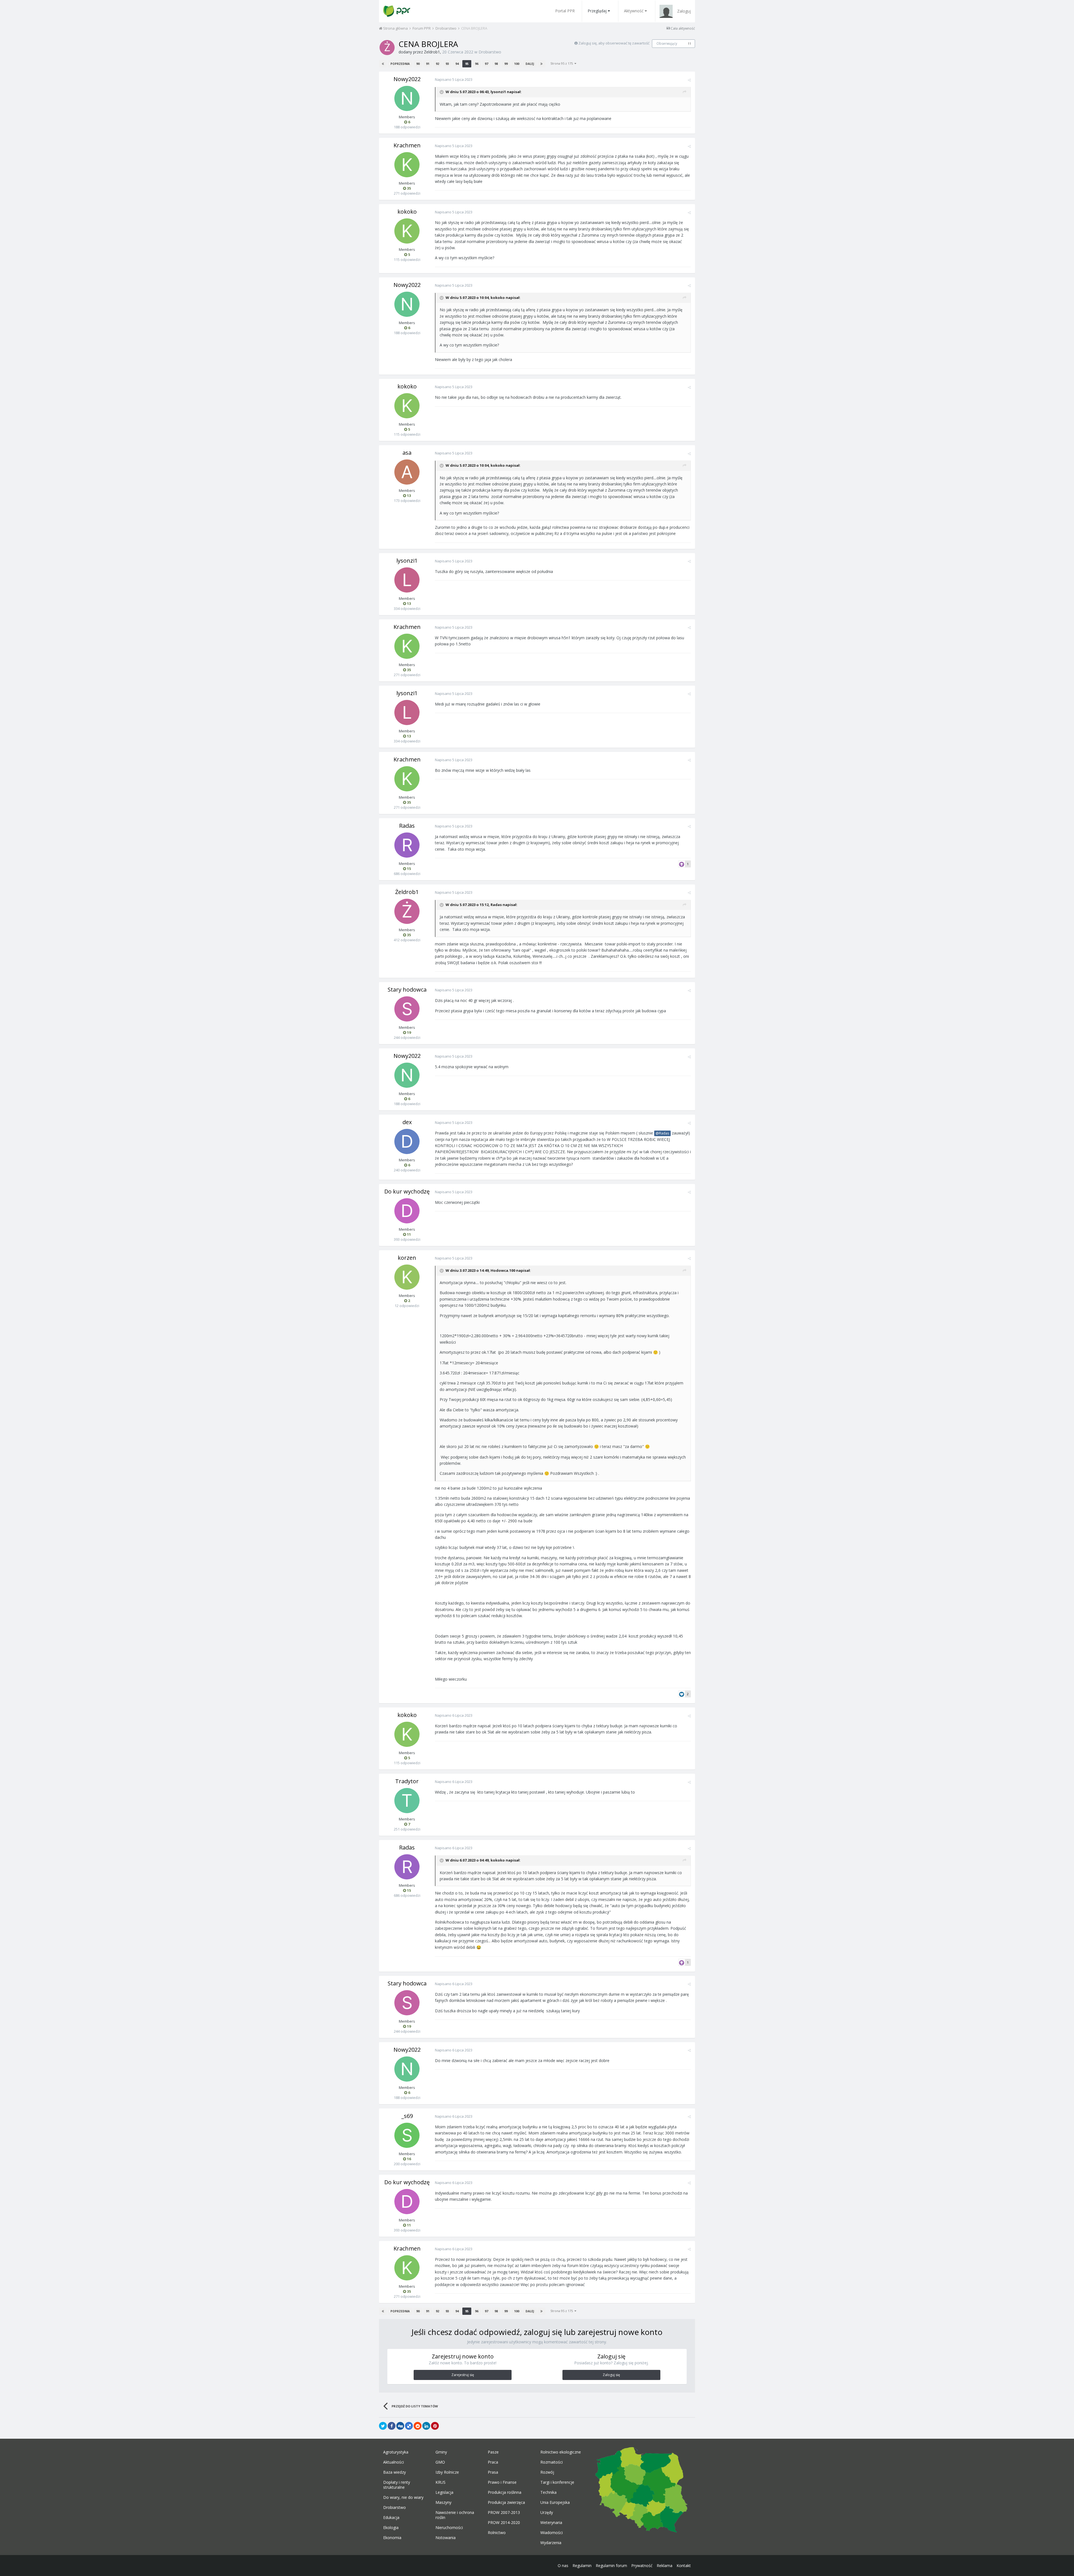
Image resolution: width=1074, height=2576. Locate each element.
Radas (407, 826)
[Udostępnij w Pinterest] (435, 2426)
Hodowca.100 (503, 1270)
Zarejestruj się (463, 2375)
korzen (407, 1258)
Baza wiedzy (394, 2472)
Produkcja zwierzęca (506, 2502)
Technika (548, 2492)
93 (447, 64)
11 (689, 44)
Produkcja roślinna (505, 2492)
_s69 (407, 2116)
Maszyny (443, 2502)
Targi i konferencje (557, 2482)
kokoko (407, 212)
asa (407, 453)
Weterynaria (551, 2523)
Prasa (493, 2472)
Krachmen (407, 145)
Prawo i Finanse (502, 2482)
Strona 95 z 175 (562, 63)
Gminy (441, 2452)
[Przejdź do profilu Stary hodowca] (407, 1009)
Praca (493, 2462)
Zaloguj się (611, 2375)
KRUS (441, 2482)
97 (486, 64)
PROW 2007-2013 (504, 2513)
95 (467, 64)
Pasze (493, 2452)
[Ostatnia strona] (541, 64)
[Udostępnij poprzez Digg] (400, 2426)
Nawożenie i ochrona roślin (455, 2515)
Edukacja (391, 2518)
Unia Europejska (555, 2502)
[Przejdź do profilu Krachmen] (407, 165)
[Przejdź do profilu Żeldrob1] (387, 48)
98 (496, 64)
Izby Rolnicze (447, 2472)
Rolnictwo (497, 2533)
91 (428, 64)
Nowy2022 (407, 79)
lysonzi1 (498, 92)
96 (477, 64)
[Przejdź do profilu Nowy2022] (407, 98)
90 (418, 64)
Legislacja (444, 2492)
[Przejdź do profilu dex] (407, 1141)
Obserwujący (667, 43)
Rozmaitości (552, 2462)
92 (437, 64)
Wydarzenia (551, 2543)
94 (457, 64)
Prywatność (642, 2566)
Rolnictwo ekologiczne (561, 2452)
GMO (440, 2462)
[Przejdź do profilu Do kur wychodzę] (407, 1211)
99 (506, 64)
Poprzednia (400, 64)
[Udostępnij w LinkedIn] (426, 2426)
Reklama (665, 2566)
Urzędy (547, 2513)
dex (407, 1122)
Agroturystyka (396, 2452)
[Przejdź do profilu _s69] (407, 2135)
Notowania (446, 2538)
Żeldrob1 (432, 52)
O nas (563, 2566)
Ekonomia (392, 2538)
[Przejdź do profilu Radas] (407, 845)
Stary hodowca (407, 989)
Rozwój (547, 2472)
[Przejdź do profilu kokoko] (407, 231)
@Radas (662, 1133)
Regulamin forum (611, 2566)
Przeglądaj (597, 11)
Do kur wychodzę (407, 1191)
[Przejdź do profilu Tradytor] (407, 1801)
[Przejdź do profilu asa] (407, 472)
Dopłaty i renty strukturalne (397, 2485)
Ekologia (391, 2528)
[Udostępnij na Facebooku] (392, 2426)
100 (517, 64)
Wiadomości (552, 2533)
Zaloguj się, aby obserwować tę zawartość (614, 43)
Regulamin (582, 2566)
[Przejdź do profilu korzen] (407, 1277)
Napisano (454, 79)
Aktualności (394, 2462)
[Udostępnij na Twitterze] (383, 2426)
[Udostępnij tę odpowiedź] (689, 80)
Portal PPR (565, 11)
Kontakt (684, 2566)
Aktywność (634, 11)
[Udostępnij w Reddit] (418, 2426)
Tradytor (407, 1781)
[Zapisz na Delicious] (409, 2426)
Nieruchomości (449, 2528)
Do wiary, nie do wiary (403, 2497)
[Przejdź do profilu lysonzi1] (407, 580)
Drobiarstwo (490, 52)
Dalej (530, 64)
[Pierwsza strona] (383, 64)
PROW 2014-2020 (504, 2523)
